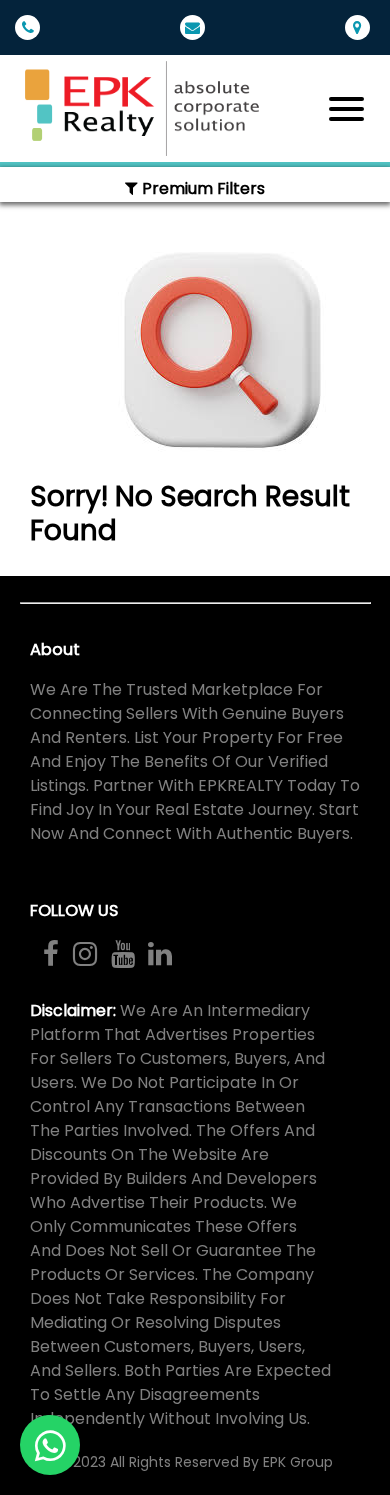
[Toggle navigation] (346, 109)
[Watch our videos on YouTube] (122, 954)
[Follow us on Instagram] (85, 954)
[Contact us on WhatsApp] (50, 1445)
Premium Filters (201, 188)
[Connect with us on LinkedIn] (160, 954)
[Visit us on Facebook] (51, 954)
